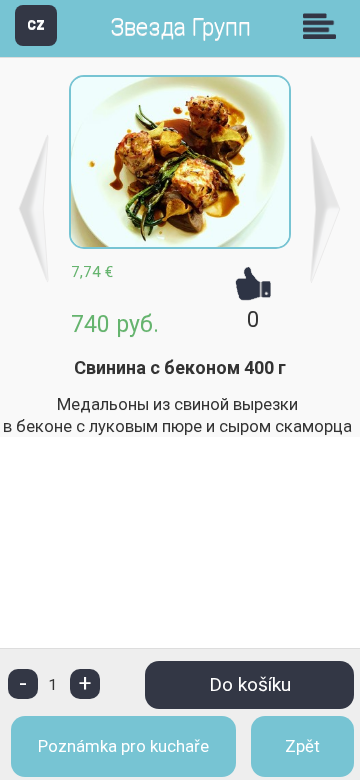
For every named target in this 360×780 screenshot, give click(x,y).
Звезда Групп (180, 27)
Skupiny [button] (324, 26)
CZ (36, 24)
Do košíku (250, 684)
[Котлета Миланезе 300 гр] (34, 209)
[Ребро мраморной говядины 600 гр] (325, 209)
